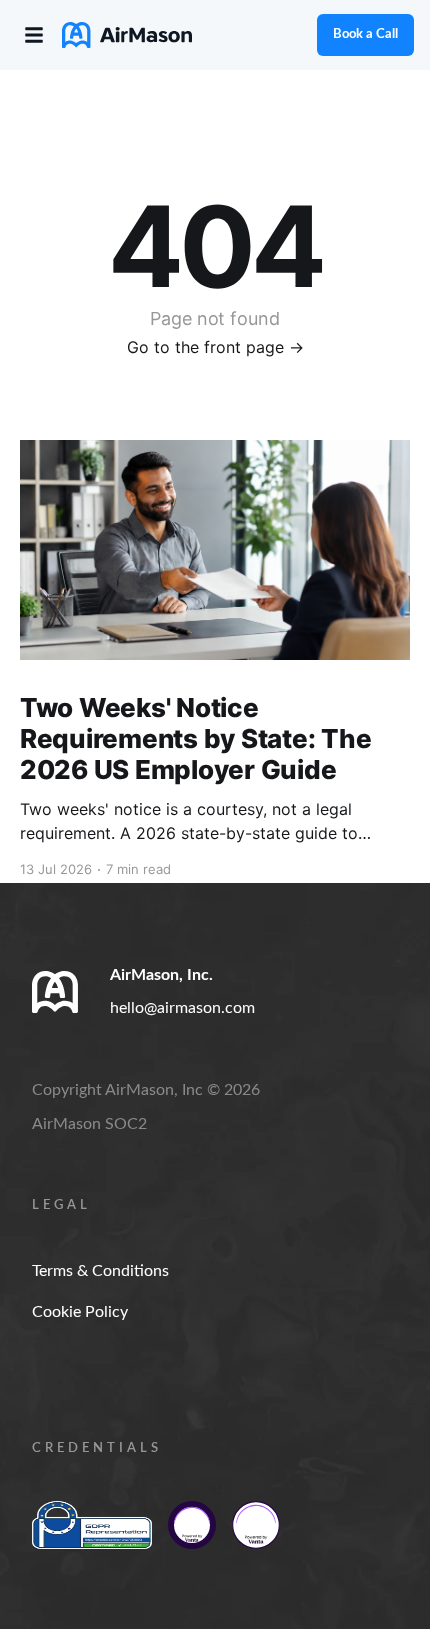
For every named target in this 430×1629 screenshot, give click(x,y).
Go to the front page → (215, 347)
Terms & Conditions (100, 1271)
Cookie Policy (80, 1312)
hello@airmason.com (182, 1008)
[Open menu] (34, 35)
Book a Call (365, 34)
